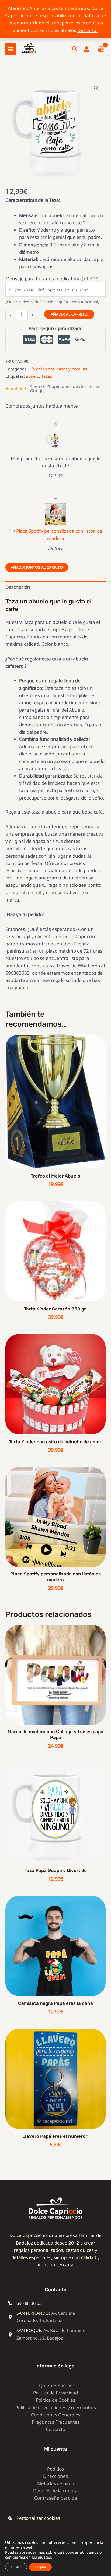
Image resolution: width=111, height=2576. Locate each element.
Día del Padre (41, 369)
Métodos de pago (56, 2483)
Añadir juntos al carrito (37, 567)
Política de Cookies (55, 2400)
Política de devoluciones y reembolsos (56, 2407)
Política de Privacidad (55, 2393)
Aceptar (40, 2567)
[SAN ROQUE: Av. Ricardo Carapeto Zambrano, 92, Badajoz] (51, 2334)
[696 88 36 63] (25, 2303)
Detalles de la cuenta (55, 2491)
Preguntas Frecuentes (56, 2422)
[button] (75, 49)
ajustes (44, 2557)
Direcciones (55, 2476)
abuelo (32, 376)
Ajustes (16, 2567)
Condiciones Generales (56, 2415)
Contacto (55, 2429)
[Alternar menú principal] (11, 49)
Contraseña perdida (56, 2498)
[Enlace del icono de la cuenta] (86, 49)
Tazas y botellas (72, 369)
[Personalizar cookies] (34, 2518)
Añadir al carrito (69, 314)
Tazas (47, 376)
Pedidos (55, 2469)
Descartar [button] (88, 30)
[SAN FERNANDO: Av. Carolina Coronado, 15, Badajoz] (51, 2317)
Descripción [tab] (18, 587)
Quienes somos (56, 2385)
